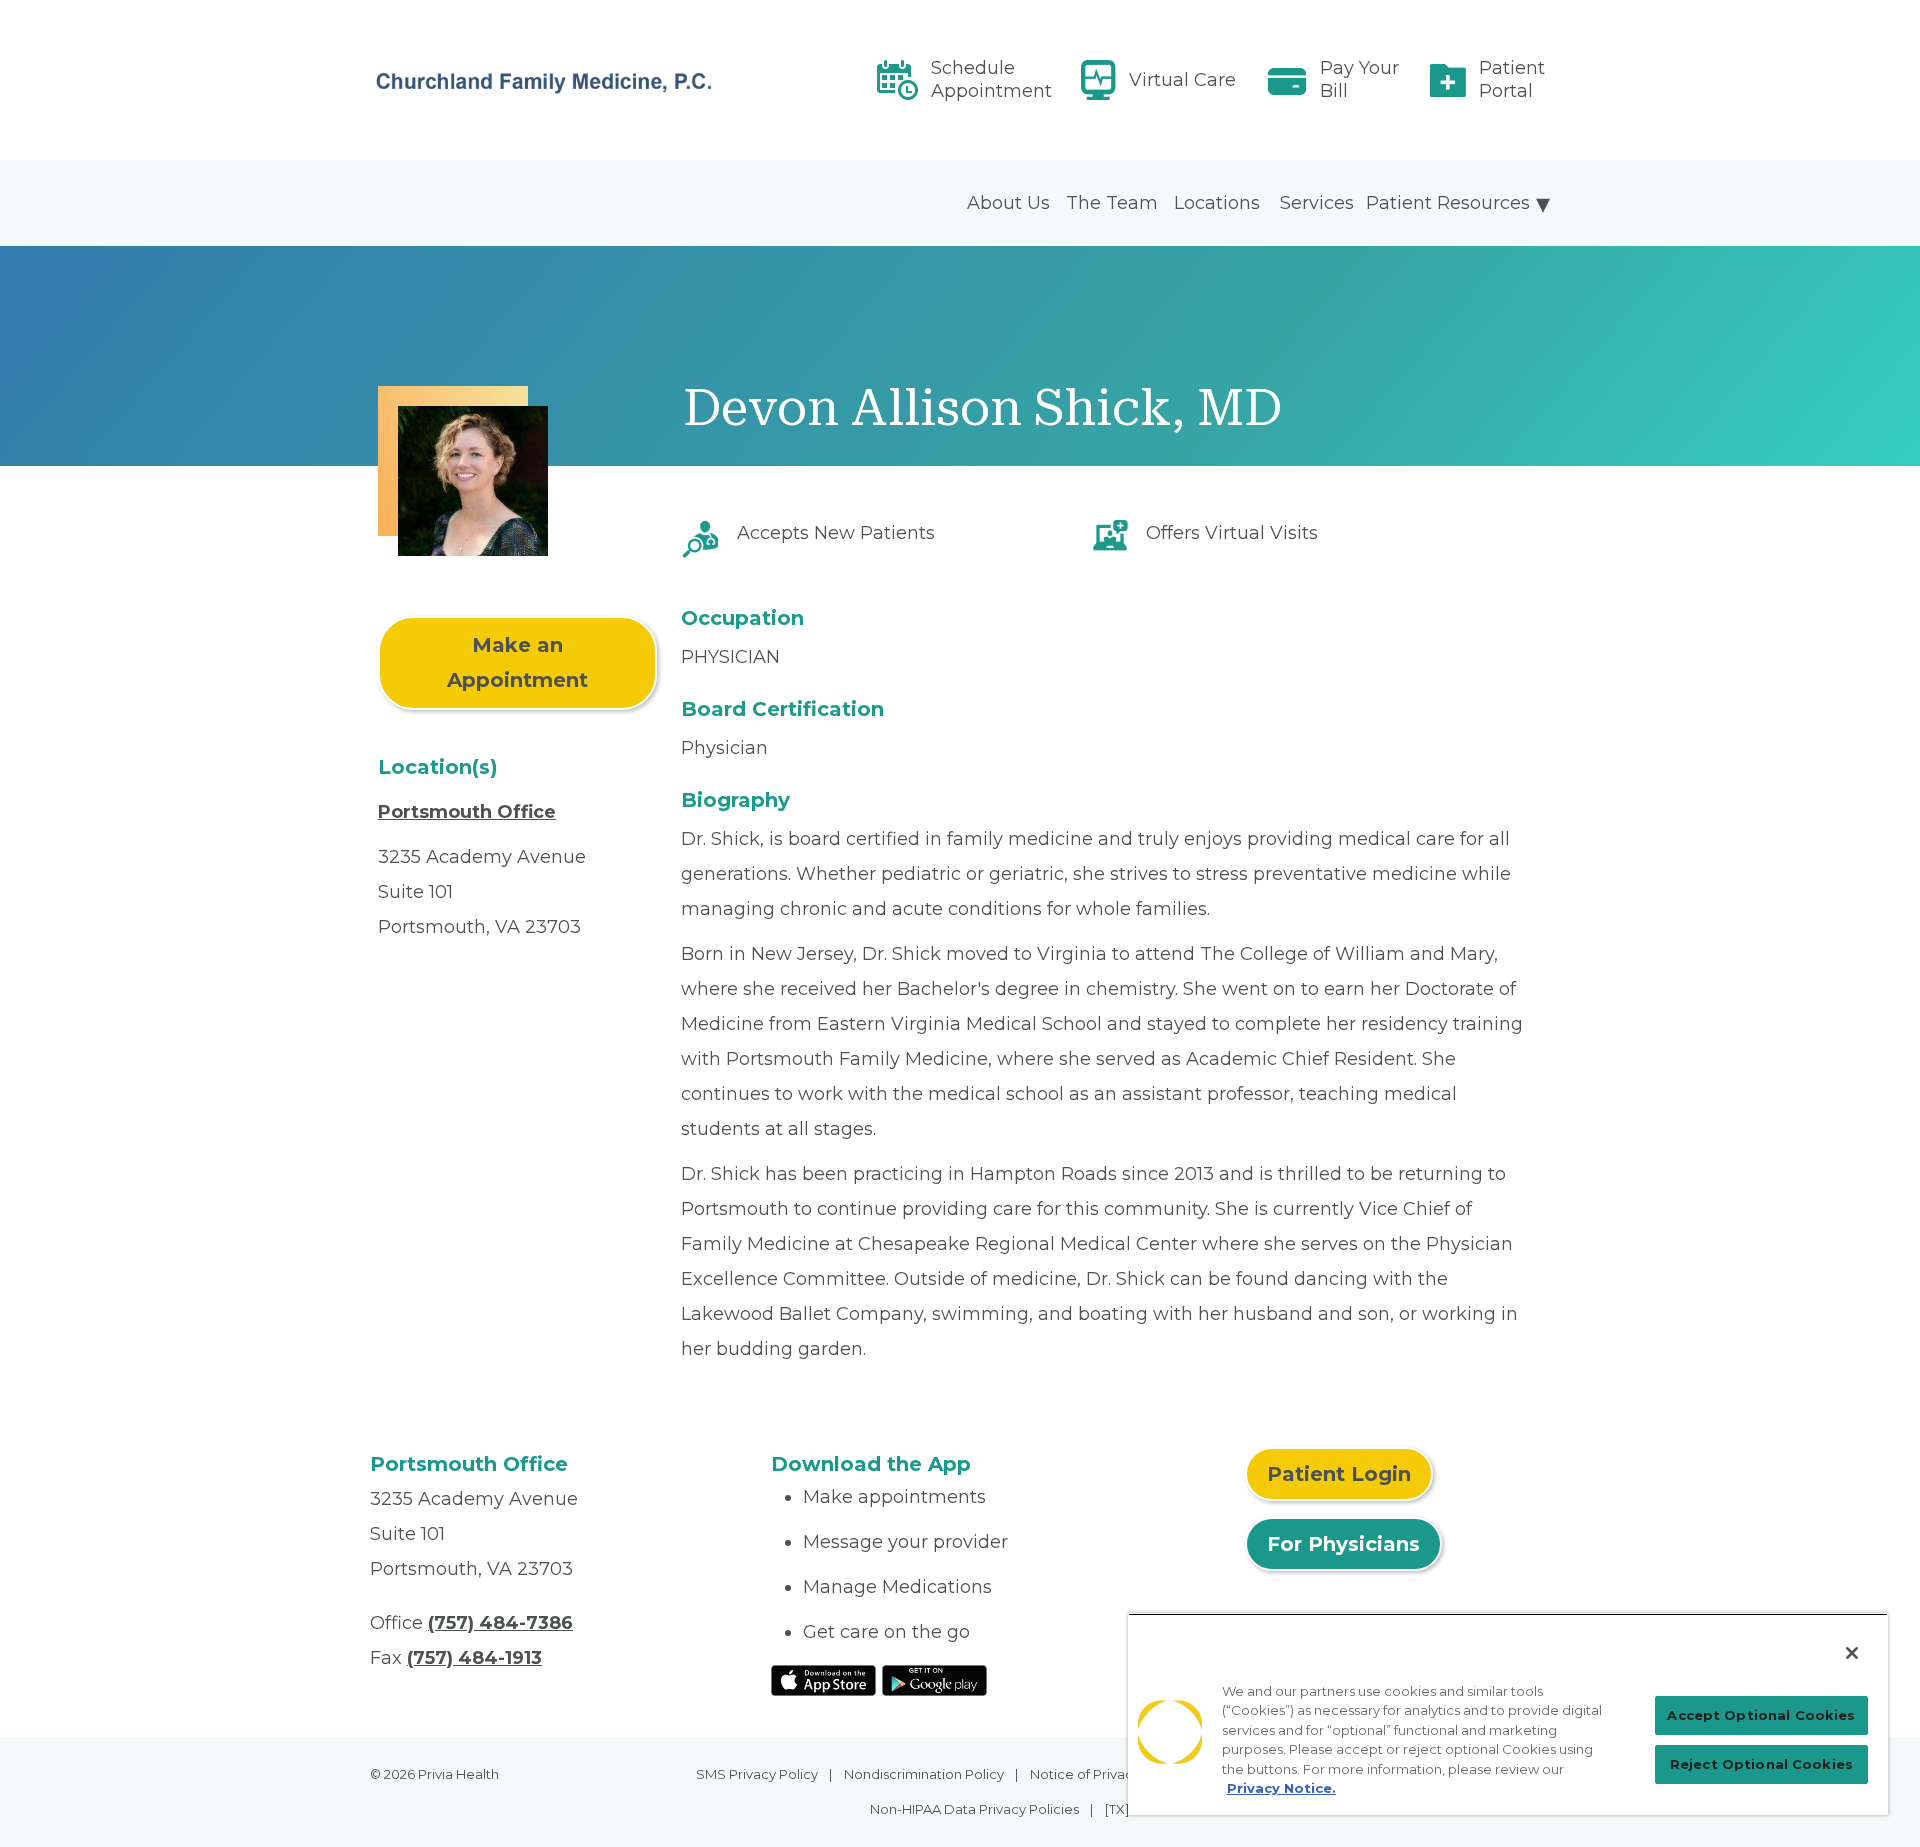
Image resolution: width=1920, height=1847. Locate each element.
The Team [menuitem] (1112, 203)
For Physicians (1343, 1544)
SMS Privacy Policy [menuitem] (757, 1774)
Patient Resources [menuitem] (1448, 203)
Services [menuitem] (1317, 203)
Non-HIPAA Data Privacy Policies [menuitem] (974, 1809)
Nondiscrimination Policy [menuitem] (924, 1774)
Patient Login (1339, 1474)
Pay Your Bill (1359, 79)
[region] (1508, 1714)
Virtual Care (1182, 80)
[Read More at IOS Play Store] (823, 1679)
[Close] (1852, 1653)
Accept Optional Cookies (1761, 1715)
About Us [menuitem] (1008, 203)
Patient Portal (1512, 79)
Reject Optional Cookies (1761, 1764)
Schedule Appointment (991, 79)
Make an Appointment (517, 662)
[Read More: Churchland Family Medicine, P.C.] (558, 80)
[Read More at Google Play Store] (934, 1679)
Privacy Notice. (1281, 1788)
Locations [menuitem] (1217, 203)
